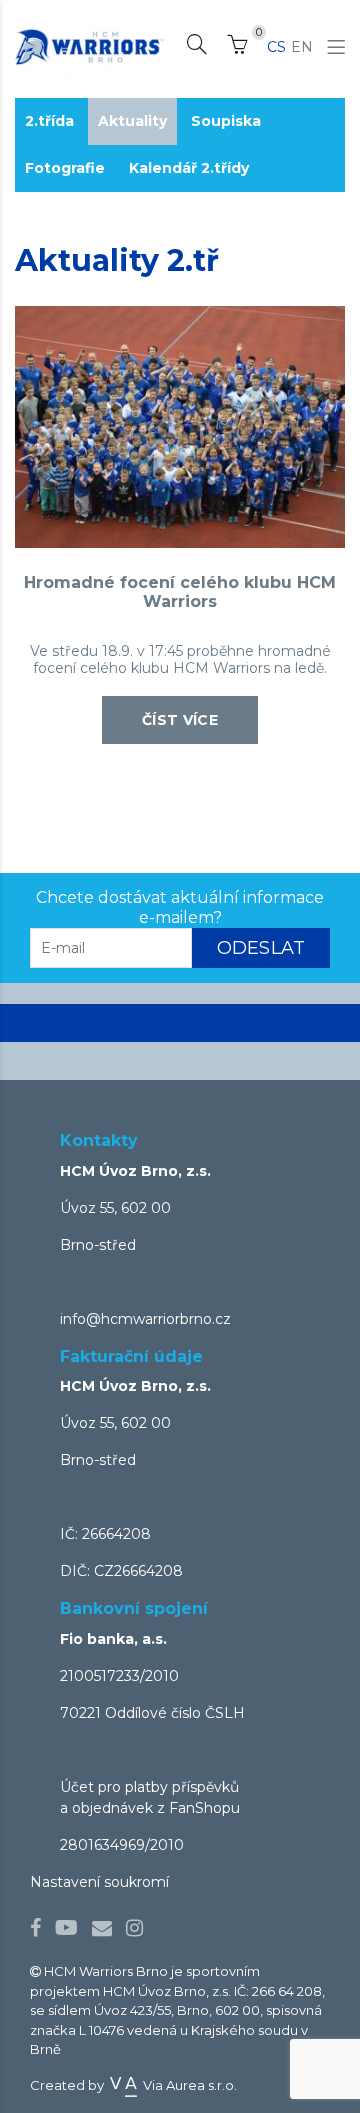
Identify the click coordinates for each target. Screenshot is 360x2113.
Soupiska (226, 121)
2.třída (49, 121)
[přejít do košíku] (237, 48)
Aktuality (132, 121)
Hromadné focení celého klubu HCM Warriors (180, 592)
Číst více (180, 720)
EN (302, 47)
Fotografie (65, 168)
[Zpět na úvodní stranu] (90, 47)
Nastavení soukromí (99, 1882)
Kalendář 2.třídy (189, 168)
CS (276, 47)
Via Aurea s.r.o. (188, 2085)
